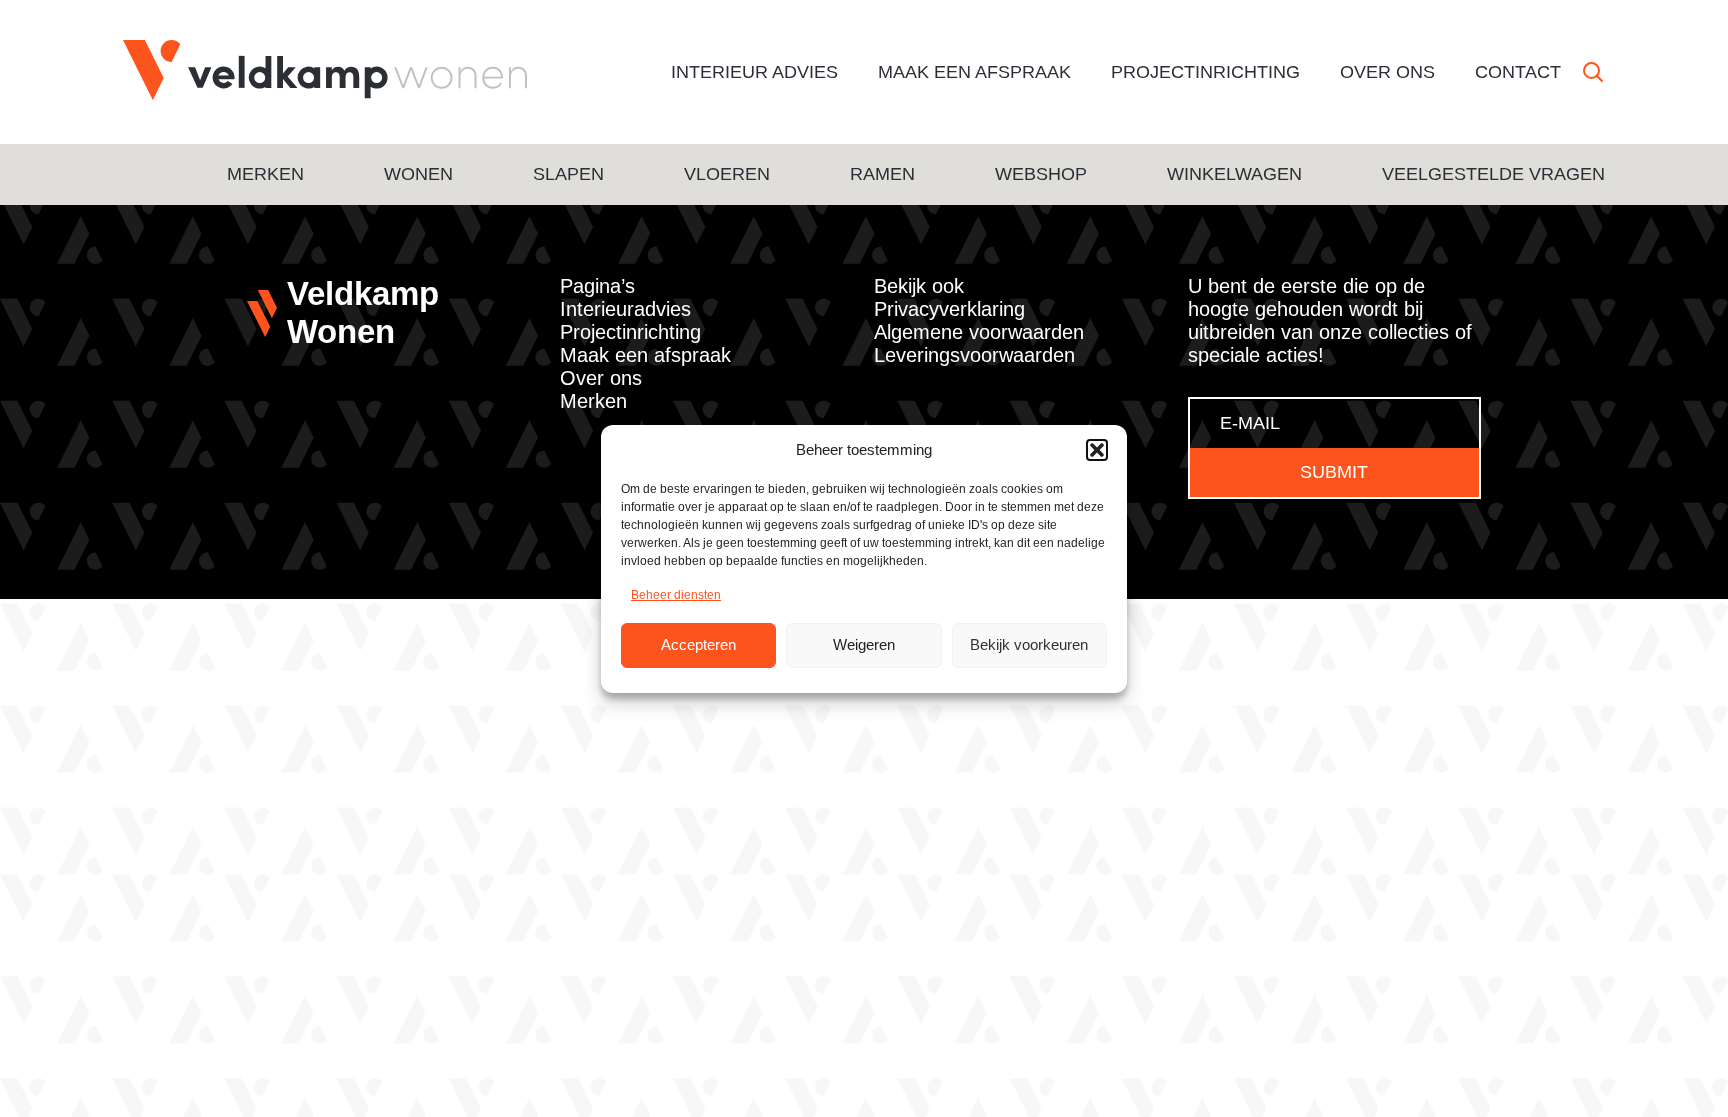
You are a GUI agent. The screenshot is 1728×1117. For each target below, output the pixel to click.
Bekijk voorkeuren (1029, 644)
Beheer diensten (676, 595)
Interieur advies (754, 72)
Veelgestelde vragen (1493, 174)
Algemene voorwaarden (979, 332)
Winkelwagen (1234, 174)
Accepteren (698, 644)
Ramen (882, 174)
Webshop (1041, 174)
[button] (1097, 450)
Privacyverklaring (949, 309)
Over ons (1387, 72)
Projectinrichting (1205, 72)
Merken (265, 174)
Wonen (418, 174)
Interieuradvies (625, 309)
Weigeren (864, 644)
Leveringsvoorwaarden (974, 355)
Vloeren (727, 174)
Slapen (568, 174)
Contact (1518, 72)
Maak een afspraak (974, 72)
